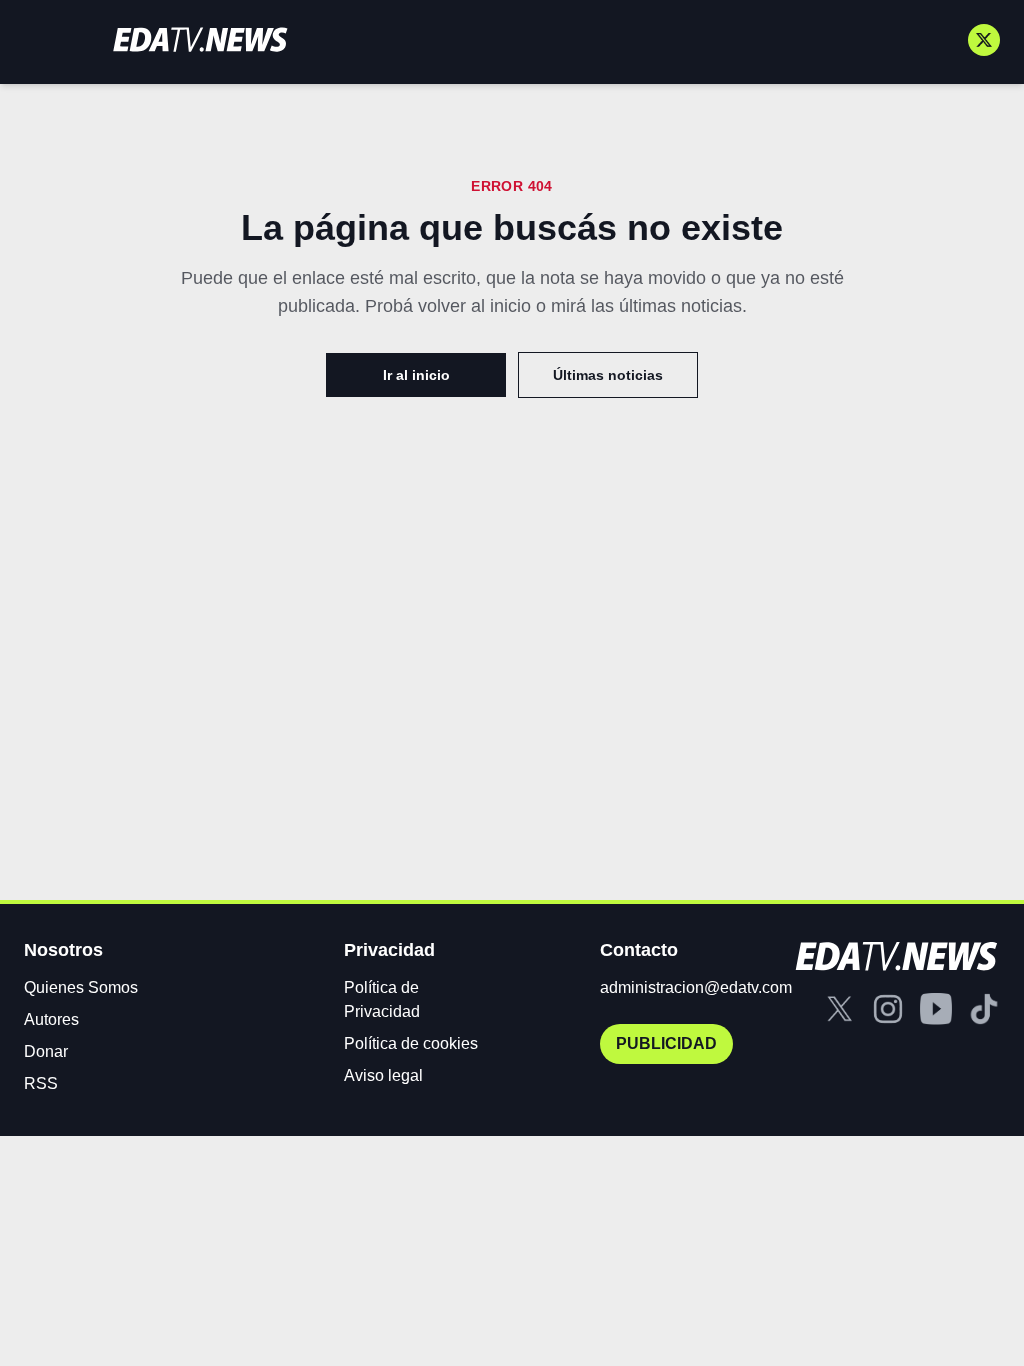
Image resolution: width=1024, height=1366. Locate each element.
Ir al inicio (416, 375)
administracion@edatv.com (696, 987)
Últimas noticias (608, 375)
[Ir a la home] (200, 39)
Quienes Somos (81, 987)
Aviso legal (383, 1075)
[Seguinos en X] (984, 40)
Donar (46, 1051)
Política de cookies (411, 1043)
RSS (41, 1083)
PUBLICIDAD (666, 1043)
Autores (51, 1019)
